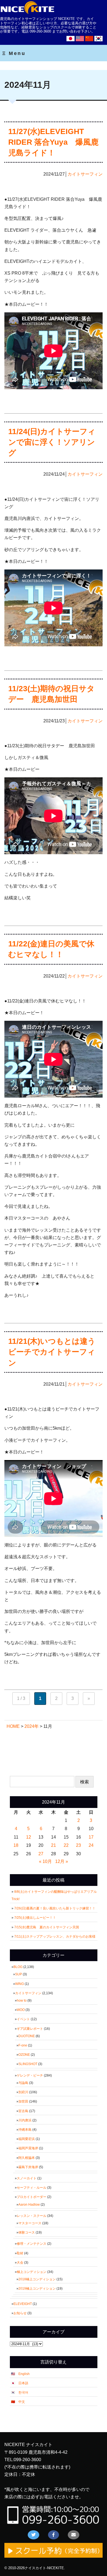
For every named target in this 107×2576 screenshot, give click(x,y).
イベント (23, 2019)
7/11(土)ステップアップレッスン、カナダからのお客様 (55, 1937)
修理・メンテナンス (32, 2244)
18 (16, 1845)
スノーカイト (27, 2178)
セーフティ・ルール (32, 2188)
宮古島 (23, 2111)
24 (91, 1845)
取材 (20, 2253)
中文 (22, 2402)
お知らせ (20, 2313)
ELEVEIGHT (23, 2304)
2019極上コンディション (37, 2289)
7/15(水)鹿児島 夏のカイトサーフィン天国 (47, 1927)
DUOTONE (27, 2036)
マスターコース (30, 2223)
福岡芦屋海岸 (28, 2148)
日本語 (23, 2383)
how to (22, 2001)
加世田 (23, 2101)
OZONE (24, 2055)
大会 (20, 2263)
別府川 (23, 2092)
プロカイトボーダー (32, 2197)
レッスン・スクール (32, 2216)
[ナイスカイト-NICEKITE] (27, 13)
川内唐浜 (25, 2120)
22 (66, 1845)
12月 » (62, 1861)
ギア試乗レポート (30, 2029)
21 (54, 1845)
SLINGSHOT (28, 2064)
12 (29, 1837)
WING (19, 1984)
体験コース (27, 2232)
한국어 (23, 2392)
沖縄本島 (25, 2130)
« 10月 (45, 1861)
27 (41, 1854)
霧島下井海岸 (28, 2167)
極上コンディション (32, 2272)
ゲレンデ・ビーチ (30, 2075)
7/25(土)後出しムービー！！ (37, 1918)
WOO (21, 2010)
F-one (23, 2045)
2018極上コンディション (37, 2279)
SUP (19, 1974)
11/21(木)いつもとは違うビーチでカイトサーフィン (52, 1352)
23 (78, 1845)
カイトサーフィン (85, 174)
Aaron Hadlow (29, 2205)
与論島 (23, 2083)
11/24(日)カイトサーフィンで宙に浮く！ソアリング (52, 442)
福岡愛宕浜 (27, 2139)
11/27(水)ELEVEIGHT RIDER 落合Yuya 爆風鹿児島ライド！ (53, 142)
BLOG (18, 1967)
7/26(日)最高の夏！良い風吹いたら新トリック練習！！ (57, 1908)
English (24, 2374)
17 (91, 1837)
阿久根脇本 (27, 2158)
